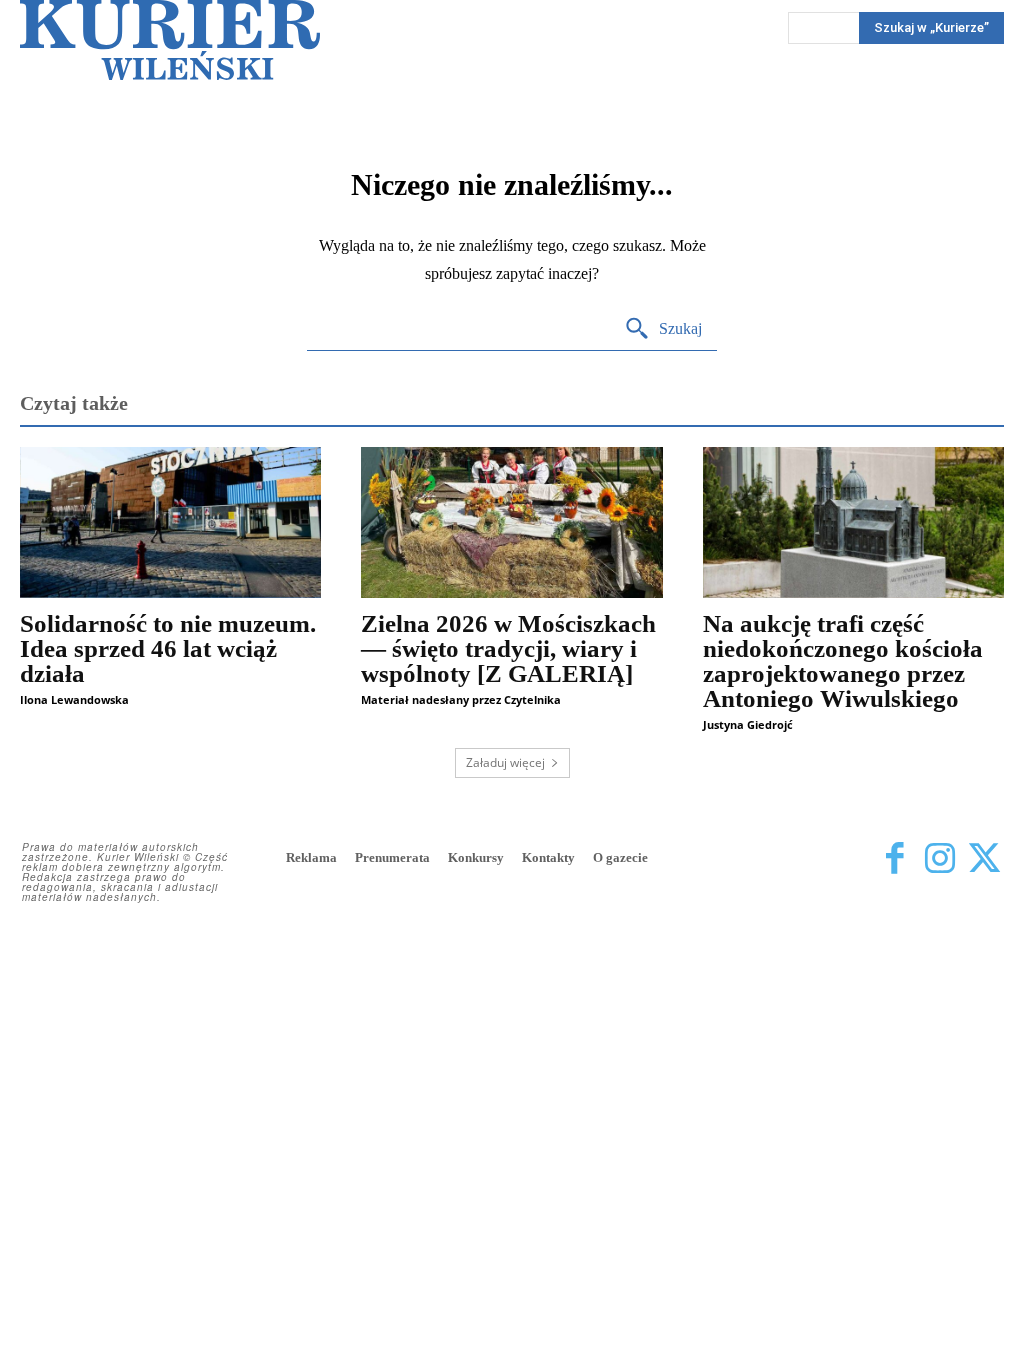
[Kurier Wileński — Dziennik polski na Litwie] (170, 40)
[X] (984, 859)
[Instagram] (939, 859)
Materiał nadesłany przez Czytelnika (461, 699)
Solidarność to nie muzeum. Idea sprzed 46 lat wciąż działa (168, 648)
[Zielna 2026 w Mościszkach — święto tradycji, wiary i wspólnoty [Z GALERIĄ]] (511, 522)
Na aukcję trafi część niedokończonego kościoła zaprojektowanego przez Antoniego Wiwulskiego (843, 661)
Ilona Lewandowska (74, 699)
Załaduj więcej (505, 762)
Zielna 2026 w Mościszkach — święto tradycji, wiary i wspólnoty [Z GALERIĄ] (508, 648)
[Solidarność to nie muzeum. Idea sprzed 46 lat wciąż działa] (170, 522)
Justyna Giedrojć (748, 724)
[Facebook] (894, 859)
